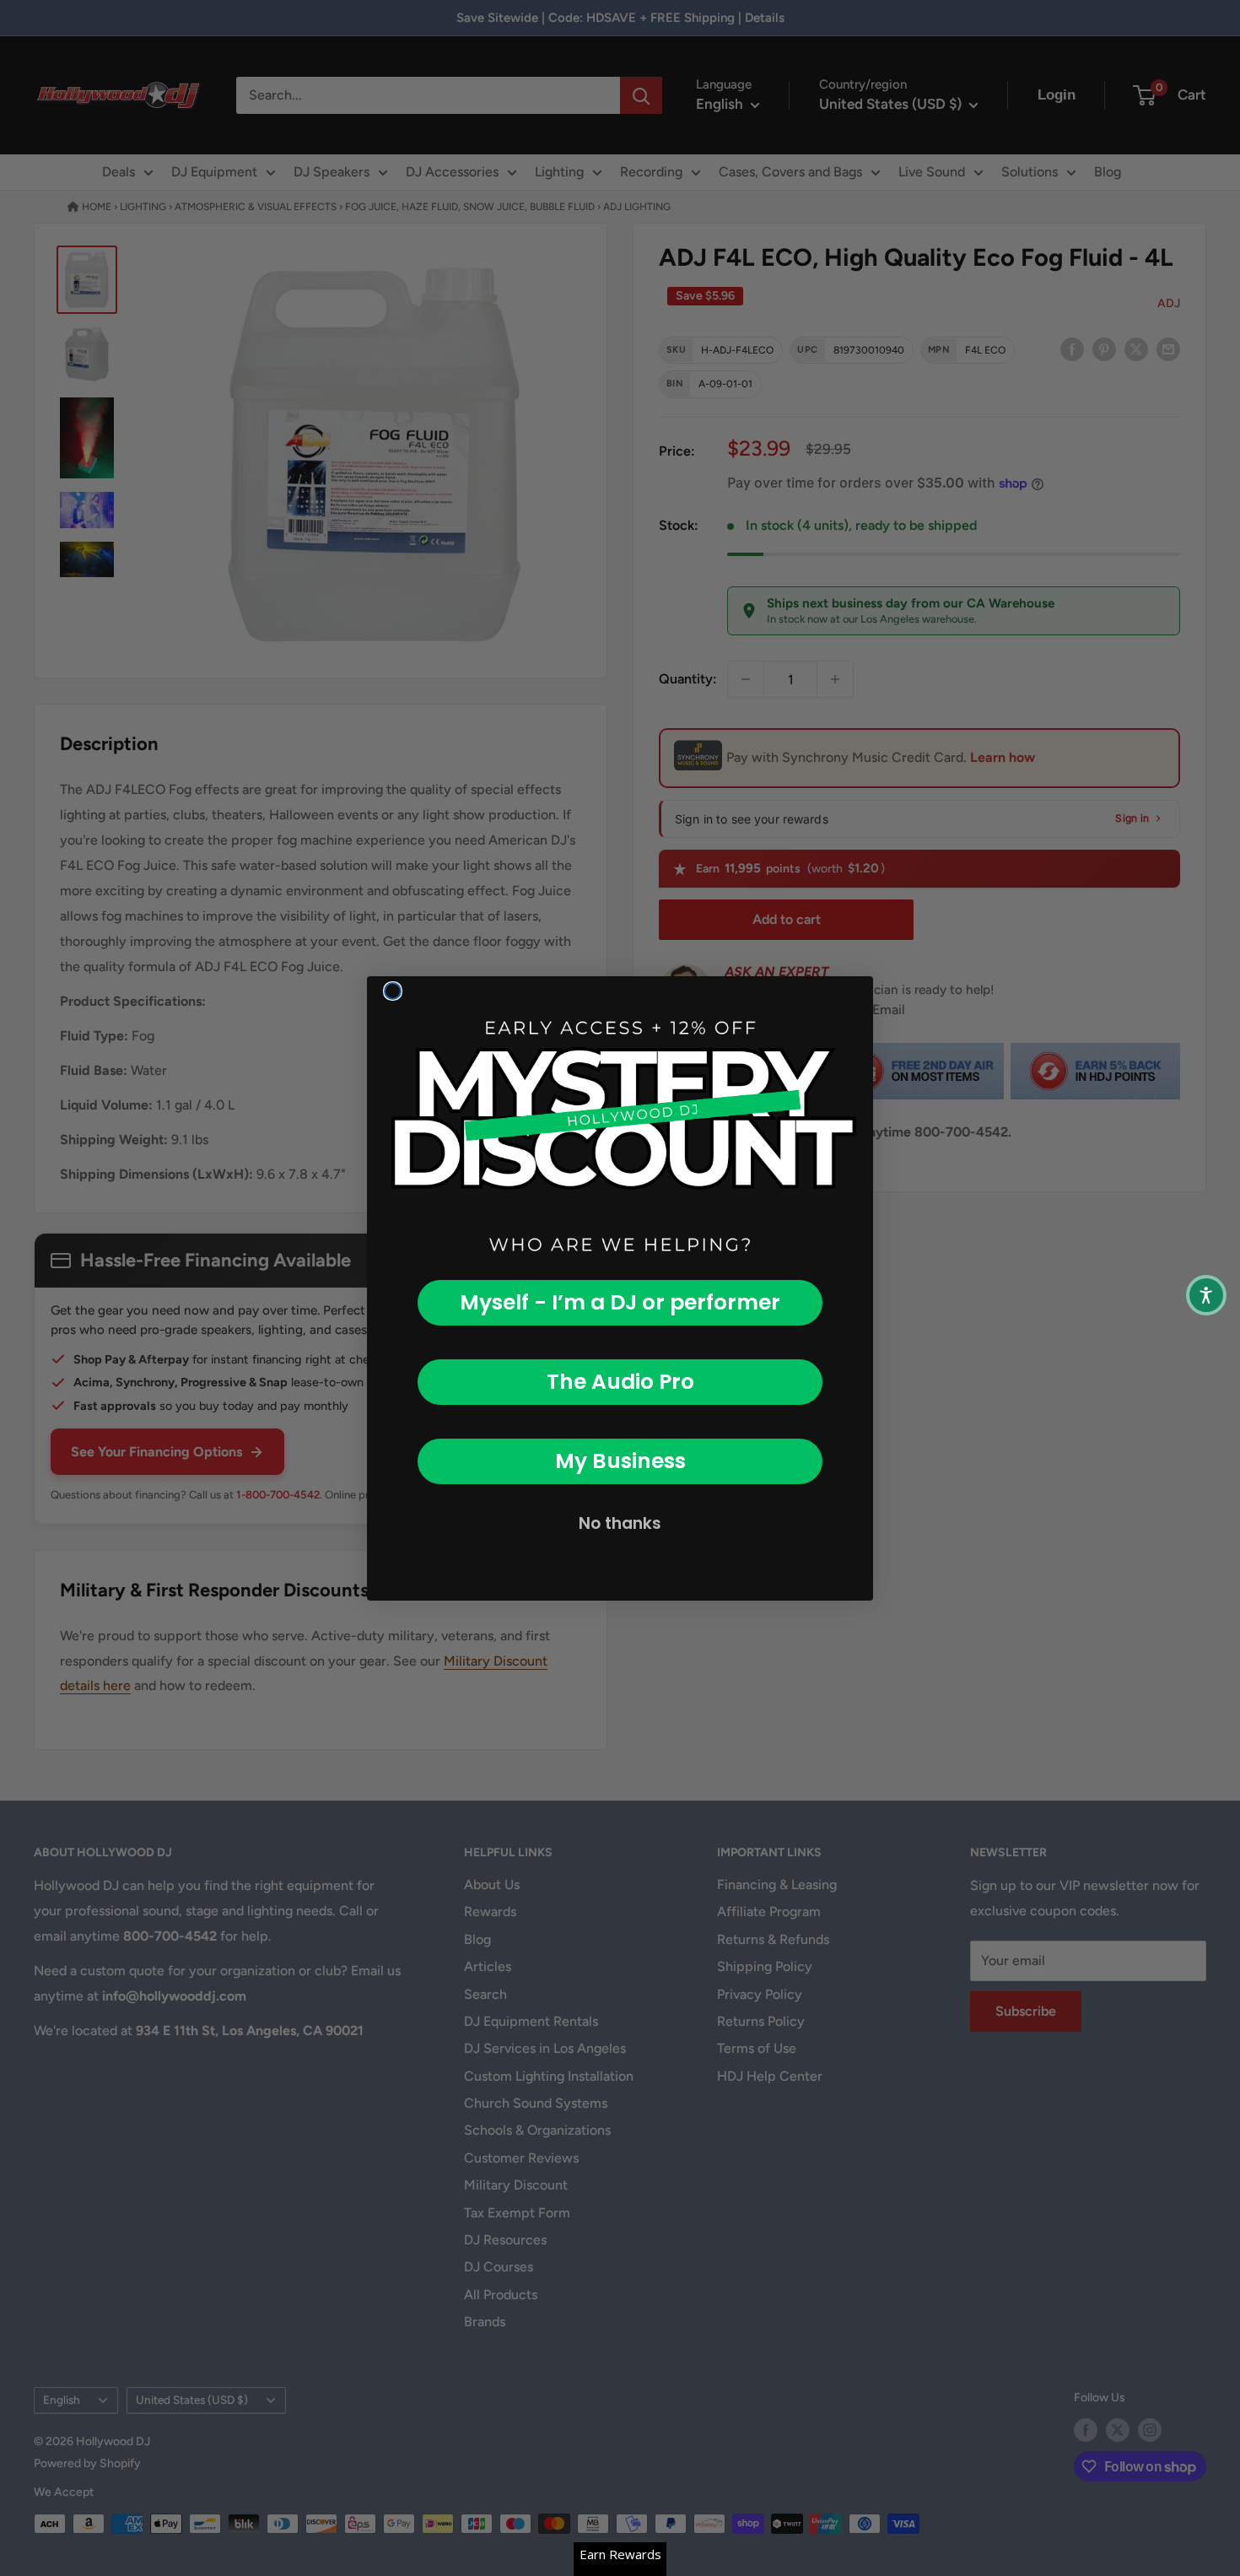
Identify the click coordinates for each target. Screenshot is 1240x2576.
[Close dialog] (393, 991)
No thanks (620, 1523)
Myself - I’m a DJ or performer (620, 1302)
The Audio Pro (620, 1382)
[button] (1206, 1295)
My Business (620, 1461)
